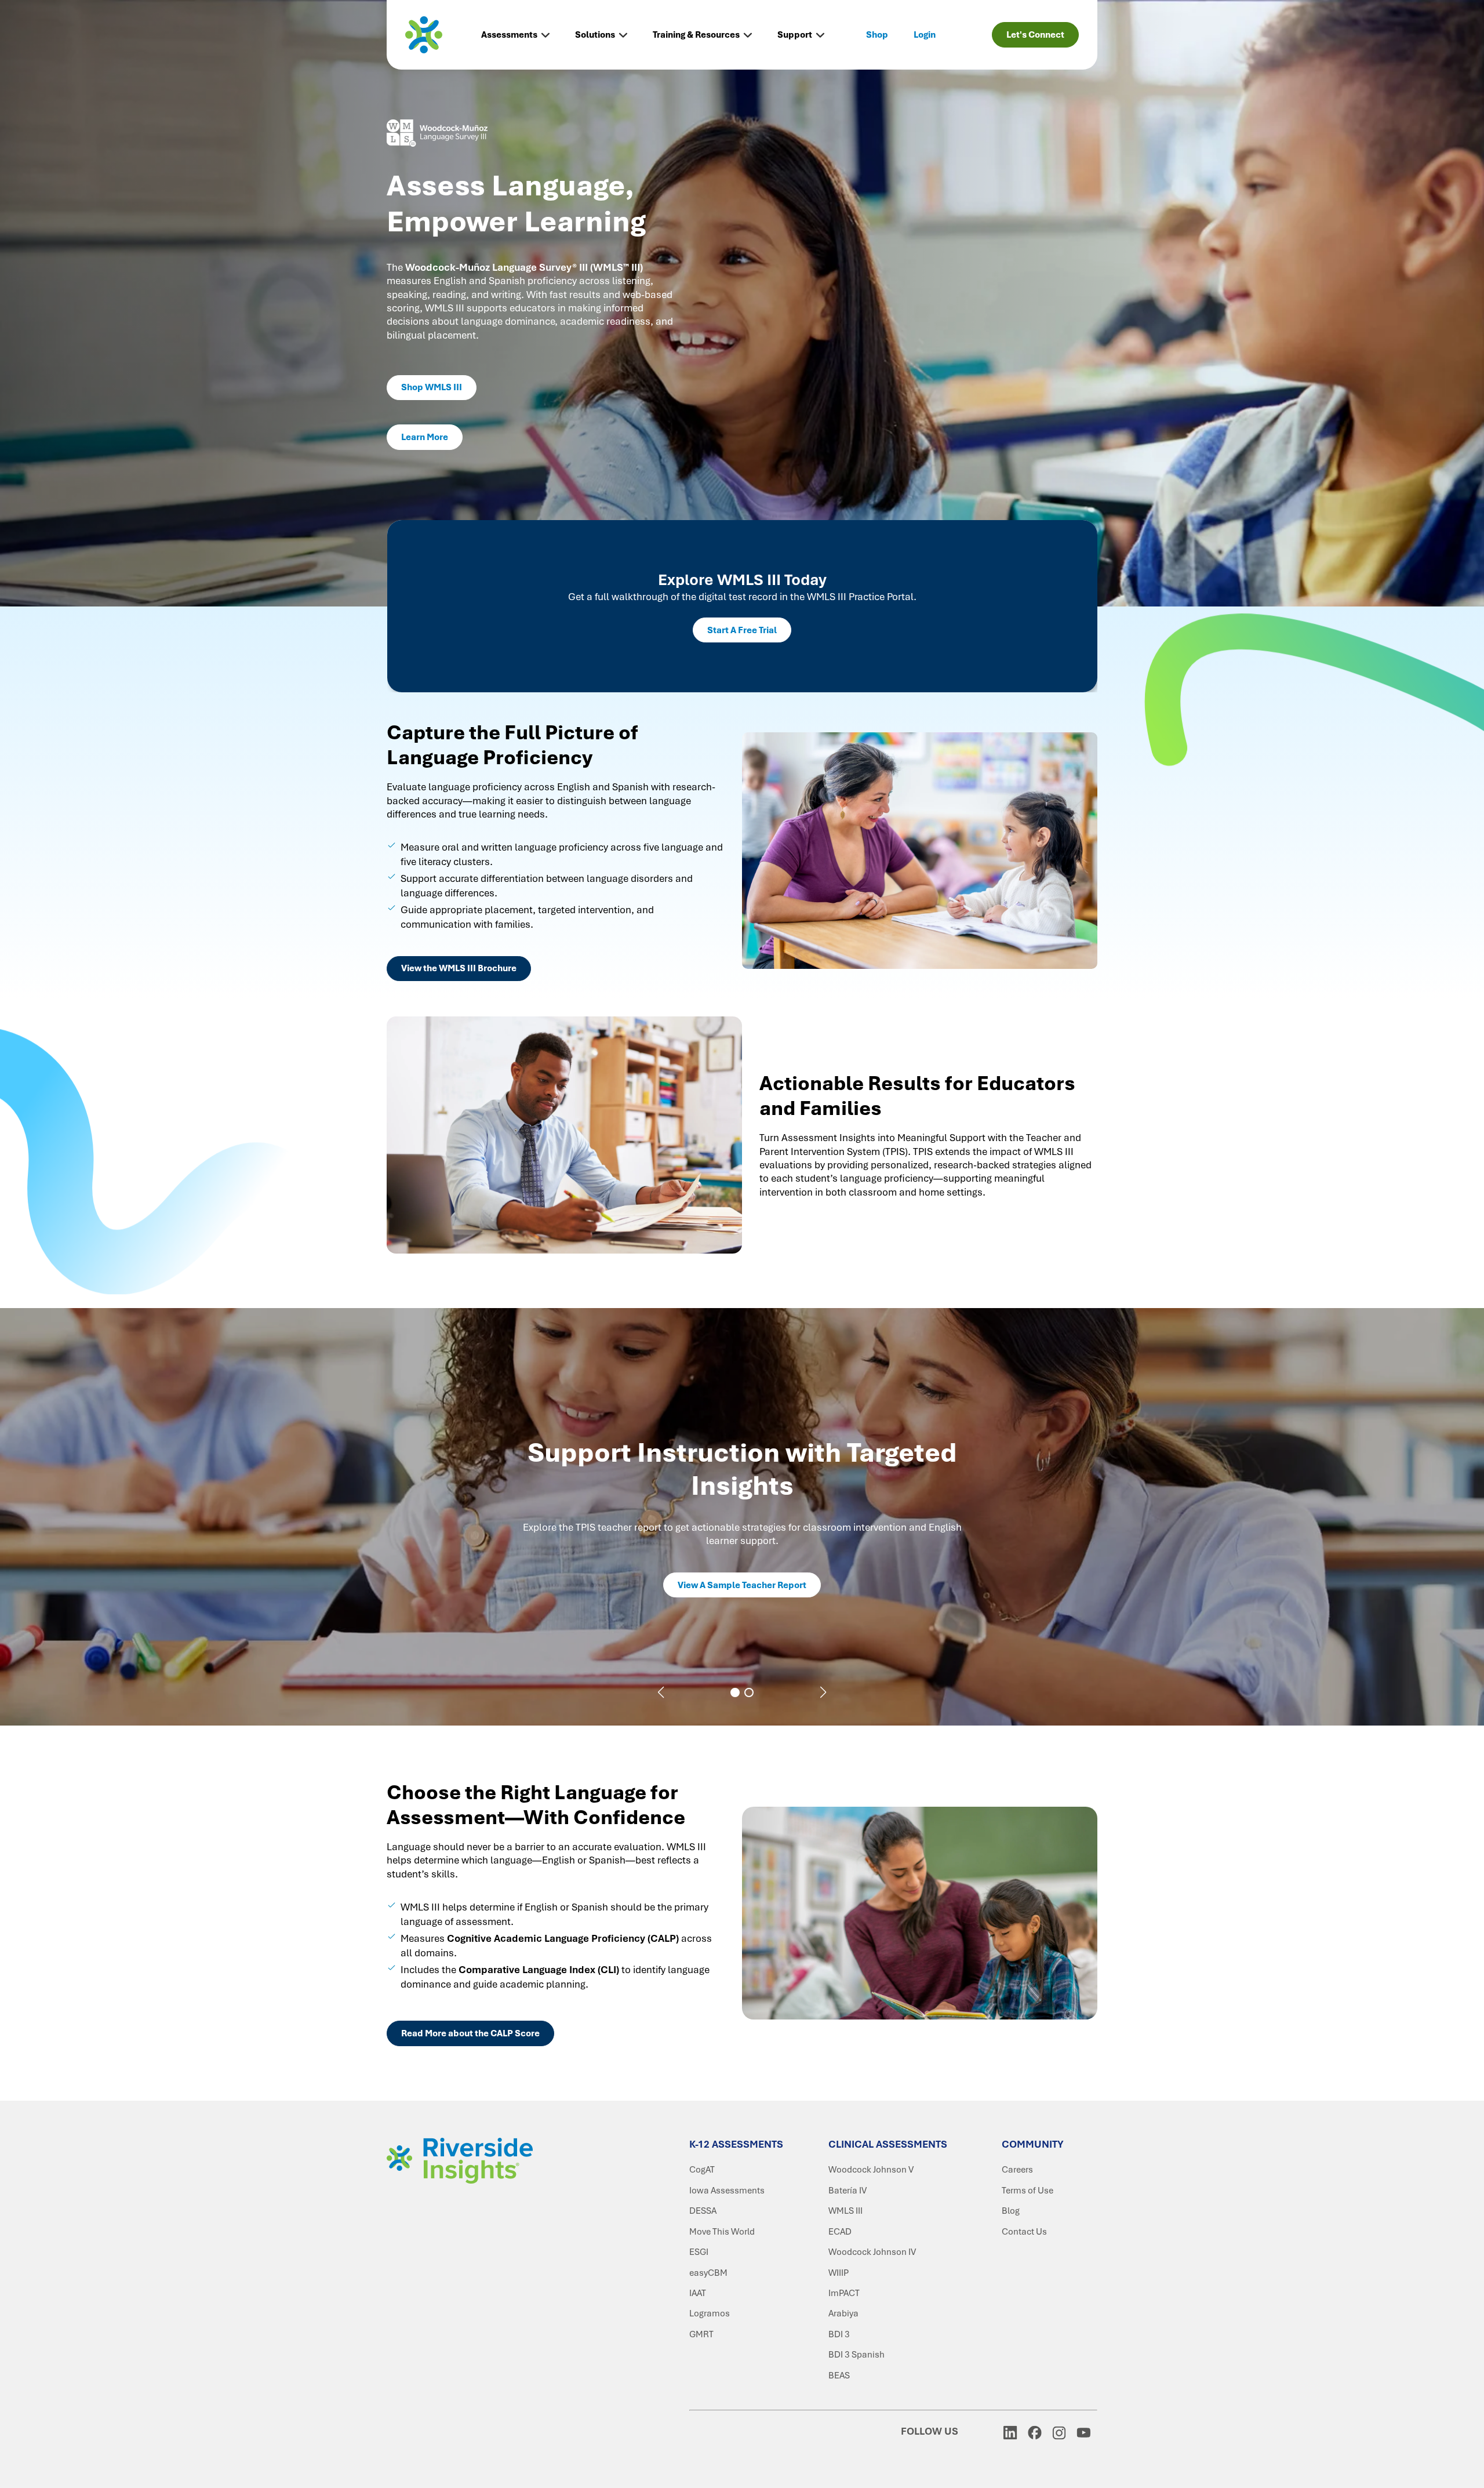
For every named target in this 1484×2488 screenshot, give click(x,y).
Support (795, 35)
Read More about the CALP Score (470, 2033)
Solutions (595, 35)
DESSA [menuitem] (703, 2211)
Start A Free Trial (742, 630)
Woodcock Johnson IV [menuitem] (872, 2252)
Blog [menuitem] (1011, 2211)
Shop (877, 35)
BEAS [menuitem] (839, 2376)
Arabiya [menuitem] (843, 2313)
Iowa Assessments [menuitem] (727, 2191)
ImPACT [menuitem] (844, 2293)
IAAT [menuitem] (698, 2293)
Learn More (425, 437)
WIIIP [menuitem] (839, 2273)
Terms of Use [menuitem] (1027, 2191)
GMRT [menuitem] (701, 2334)
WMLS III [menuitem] (845, 2211)
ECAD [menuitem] (840, 2232)
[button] (661, 1692)
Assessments (509, 35)
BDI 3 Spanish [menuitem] (856, 2355)
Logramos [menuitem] (710, 2313)
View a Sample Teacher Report (742, 1585)
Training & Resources (696, 35)
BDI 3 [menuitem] (839, 2334)
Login (925, 35)
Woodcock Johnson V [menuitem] (871, 2170)
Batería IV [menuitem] (848, 2191)
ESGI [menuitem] (699, 2252)
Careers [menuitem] (1017, 2170)
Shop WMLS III (432, 387)
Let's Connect (1035, 35)
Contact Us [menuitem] (1024, 2232)
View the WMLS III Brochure (459, 968)
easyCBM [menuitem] (708, 2273)
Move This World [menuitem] (722, 2232)
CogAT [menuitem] (702, 2170)
